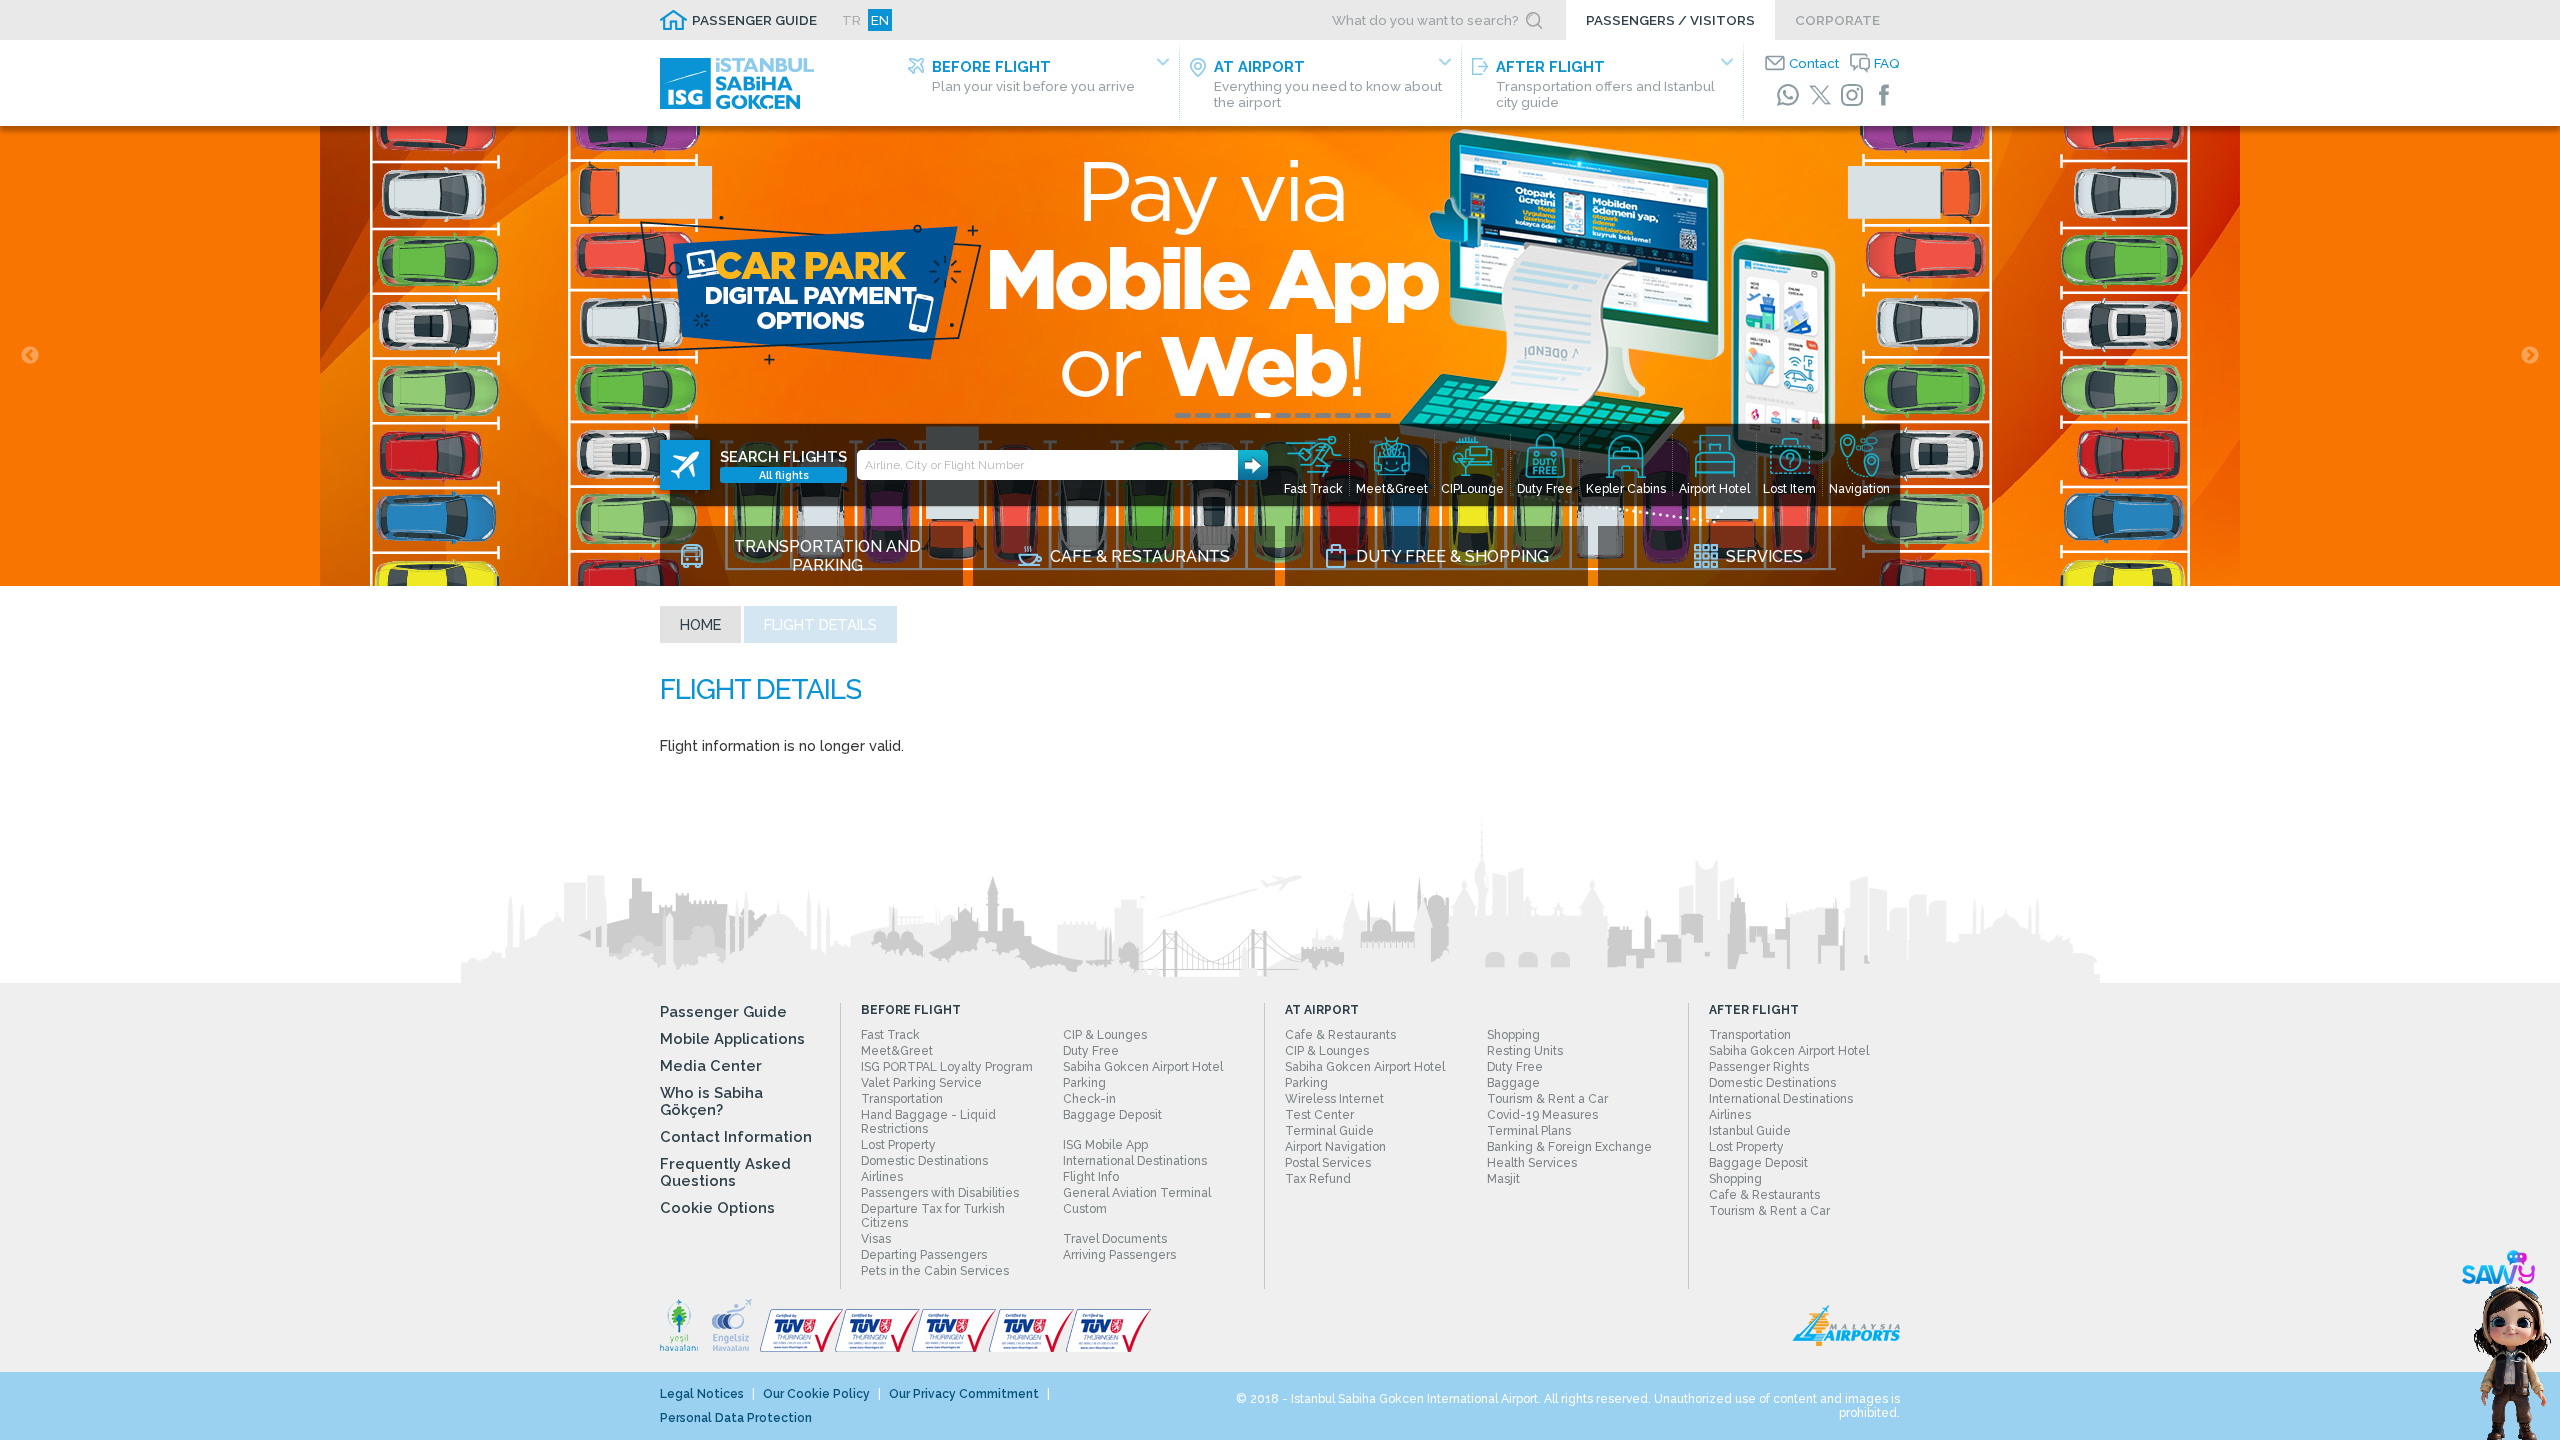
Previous (30, 356)
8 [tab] (1323, 415)
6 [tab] (1283, 415)
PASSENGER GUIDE (754, 20)
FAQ (1887, 63)
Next (2530, 356)
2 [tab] (1203, 415)
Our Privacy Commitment (964, 1394)
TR (851, 20)
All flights (784, 475)
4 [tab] (1243, 415)
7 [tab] (1303, 415)
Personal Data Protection (736, 1418)
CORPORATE (1837, 20)
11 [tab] (1383, 415)
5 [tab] (1263, 415)
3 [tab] (1223, 415)
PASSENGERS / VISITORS (1670, 20)
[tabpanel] (1280, 356)
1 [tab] (1183, 415)
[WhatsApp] (1788, 95)
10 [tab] (1363, 415)
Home (700, 624)
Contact (1814, 63)
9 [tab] (1343, 415)
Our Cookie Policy (816, 1394)
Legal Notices (702, 1394)
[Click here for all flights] (685, 465)
